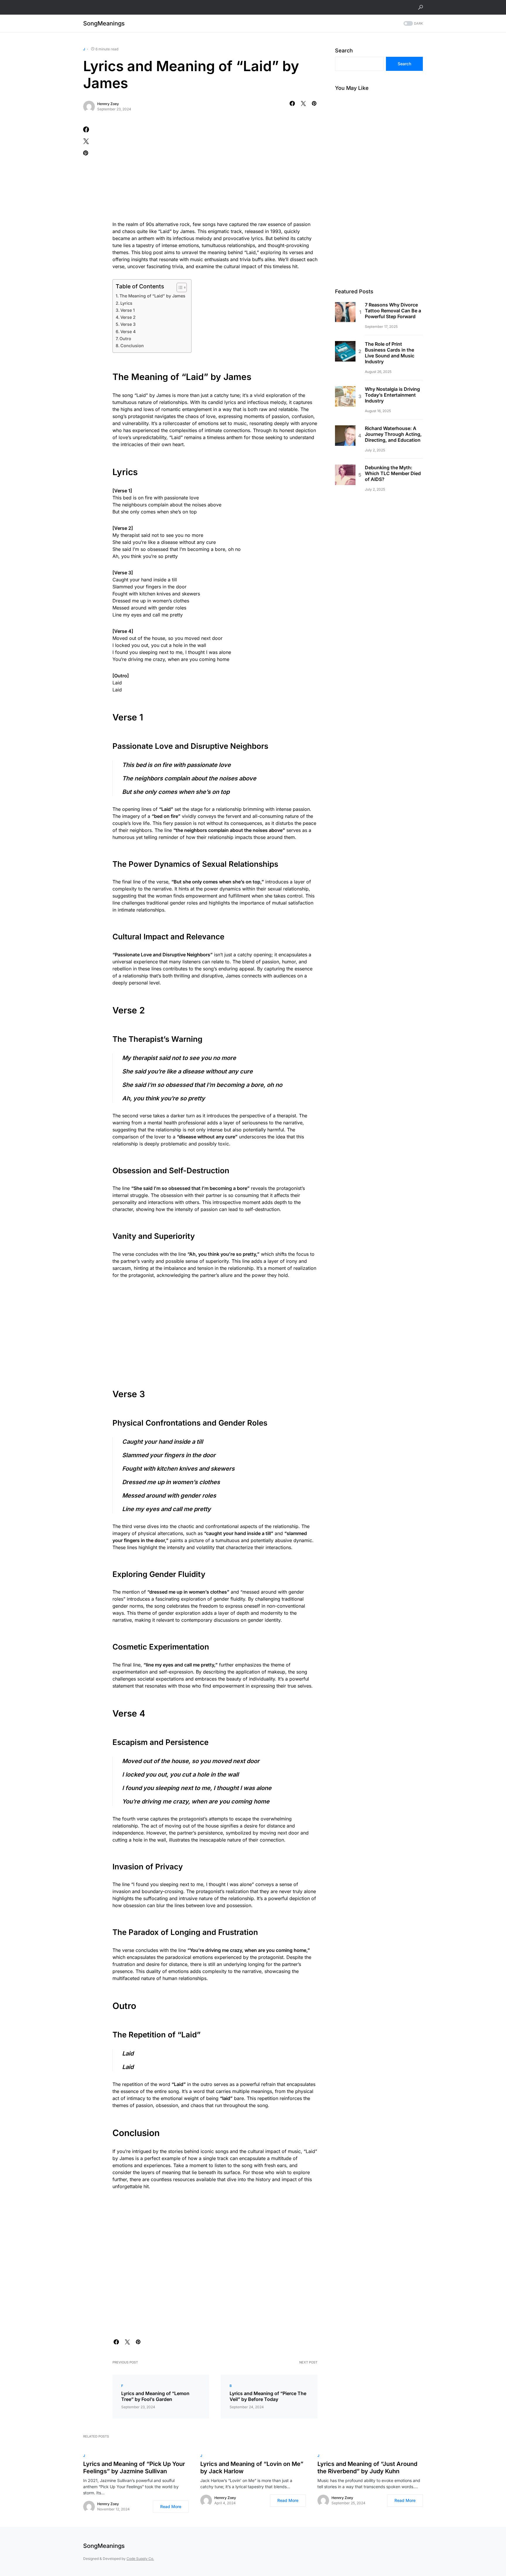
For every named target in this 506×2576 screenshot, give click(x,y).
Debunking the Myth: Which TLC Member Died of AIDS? (393, 473)
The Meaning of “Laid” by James (152, 296)
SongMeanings (104, 23)
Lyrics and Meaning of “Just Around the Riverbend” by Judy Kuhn (367, 2468)
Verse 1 (128, 310)
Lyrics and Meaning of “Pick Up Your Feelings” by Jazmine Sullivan (134, 2468)
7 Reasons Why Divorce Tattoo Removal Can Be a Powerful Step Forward (393, 311)
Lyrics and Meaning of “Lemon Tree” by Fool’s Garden (155, 2396)
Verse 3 (128, 324)
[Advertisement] (215, 170)
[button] (420, 7)
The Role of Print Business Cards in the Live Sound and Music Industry (390, 353)
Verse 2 (128, 317)
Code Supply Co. (140, 2559)
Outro (125, 339)
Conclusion (132, 346)
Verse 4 (128, 332)
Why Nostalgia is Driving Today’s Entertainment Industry (392, 395)
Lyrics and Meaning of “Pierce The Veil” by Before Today (268, 2396)
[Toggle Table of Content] (179, 287)
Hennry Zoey (108, 104)
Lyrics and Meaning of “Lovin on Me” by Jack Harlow (252, 2468)
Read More (171, 2506)
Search (344, 50)
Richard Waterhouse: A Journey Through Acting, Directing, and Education (393, 434)
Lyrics (126, 303)
